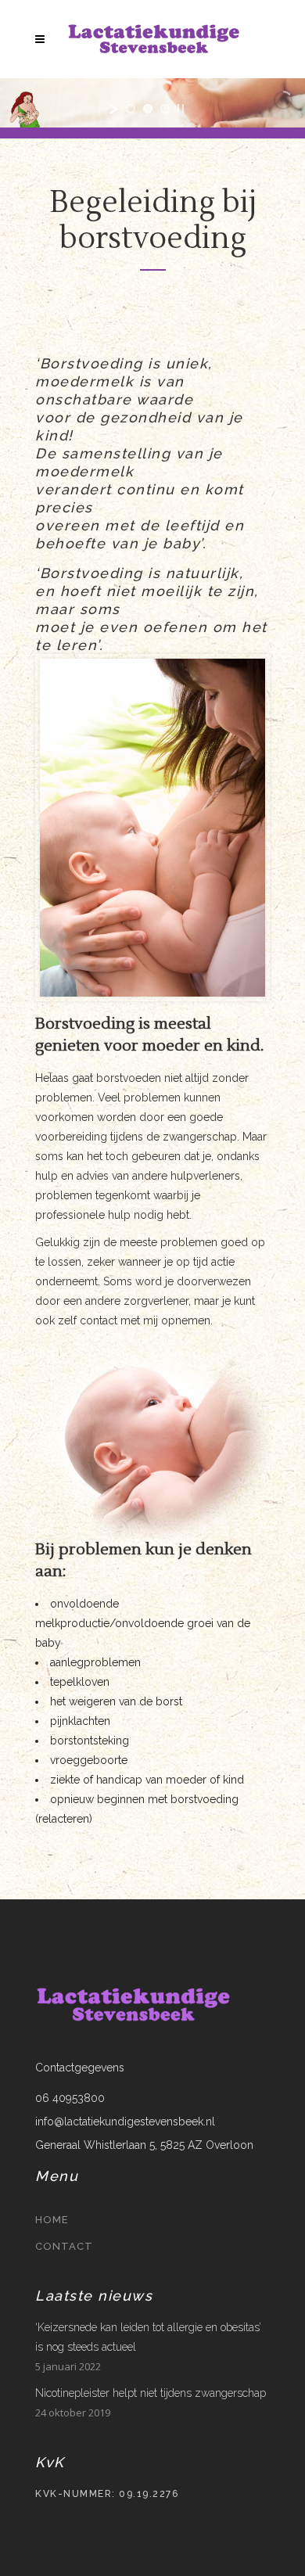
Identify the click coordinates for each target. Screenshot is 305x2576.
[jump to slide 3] (165, 109)
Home (52, 2220)
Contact (64, 2246)
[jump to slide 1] (131, 109)
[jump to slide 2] (148, 109)
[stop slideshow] (181, 109)
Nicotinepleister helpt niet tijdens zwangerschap (151, 2393)
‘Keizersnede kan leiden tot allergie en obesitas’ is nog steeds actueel (148, 2337)
